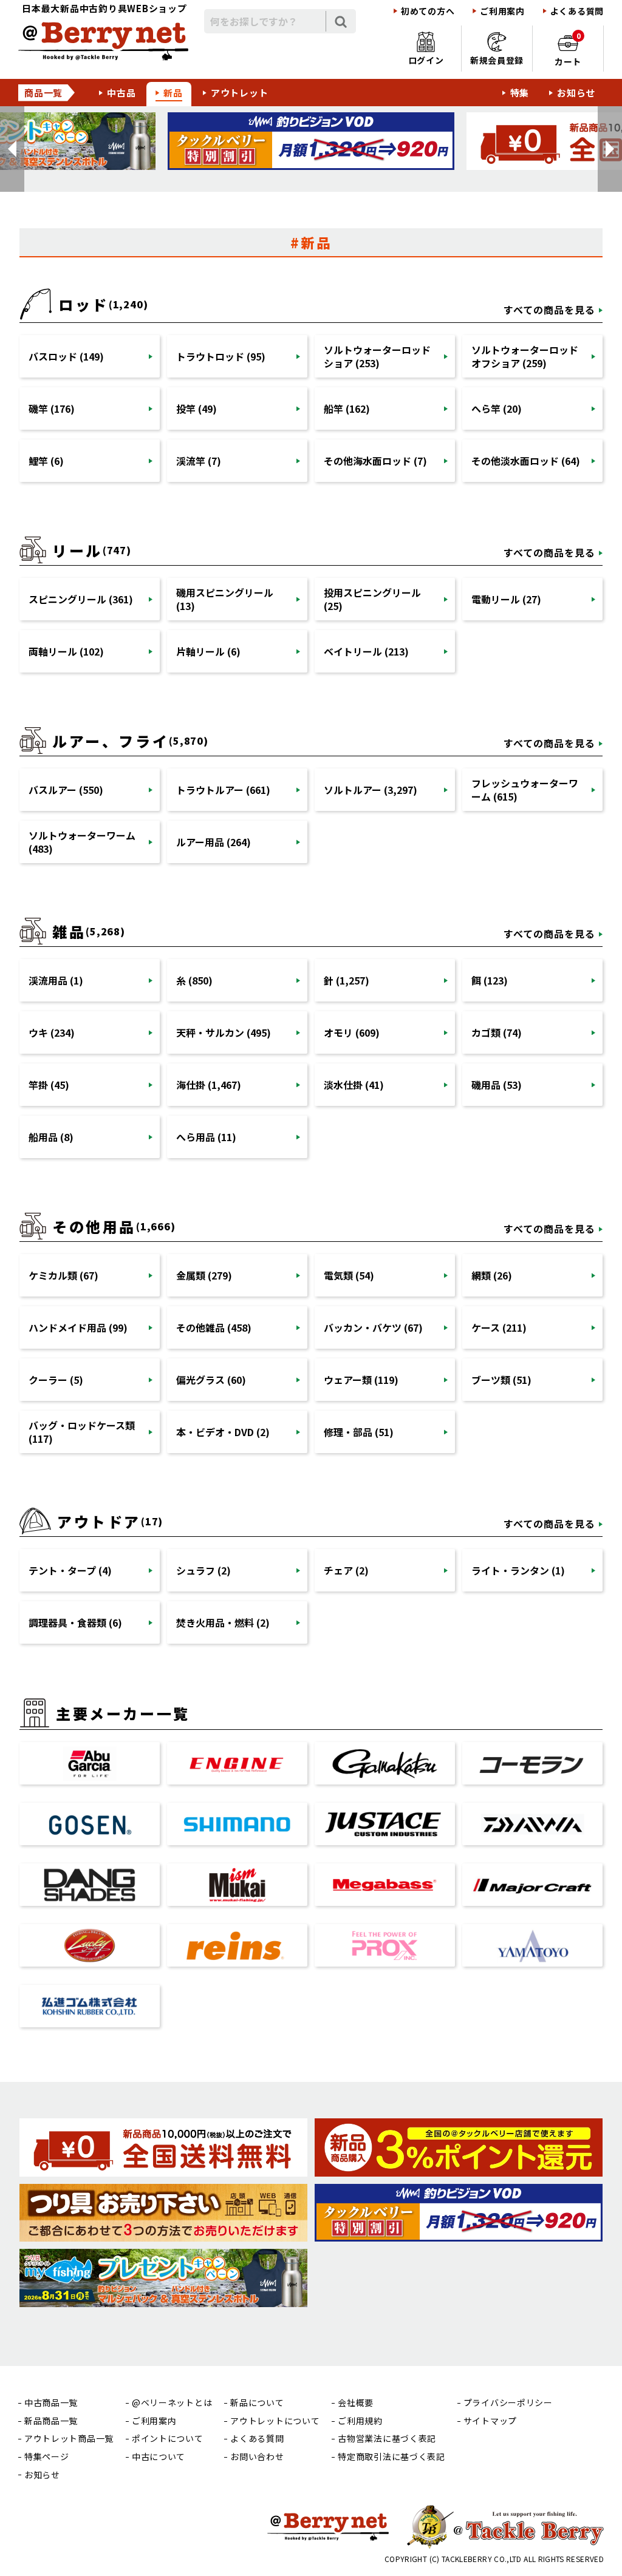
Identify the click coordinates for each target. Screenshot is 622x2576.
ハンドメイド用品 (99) (78, 1327)
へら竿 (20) (497, 408)
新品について (257, 2403)
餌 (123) (490, 980)
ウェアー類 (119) (361, 1380)
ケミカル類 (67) (63, 1275)
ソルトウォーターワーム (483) (82, 842)
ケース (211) (499, 1327)
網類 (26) (492, 1275)
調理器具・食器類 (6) (75, 1622)
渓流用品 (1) (56, 980)
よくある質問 (577, 11)
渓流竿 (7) (199, 461)
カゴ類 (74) (497, 1032)
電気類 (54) (349, 1275)
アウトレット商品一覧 (69, 2439)
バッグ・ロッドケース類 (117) (82, 1432)
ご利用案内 (502, 11)
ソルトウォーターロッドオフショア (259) (525, 356)
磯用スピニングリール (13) (225, 599)
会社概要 (356, 2403)
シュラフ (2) (203, 1570)
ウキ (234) (52, 1032)
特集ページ (47, 2457)
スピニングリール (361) (81, 599)
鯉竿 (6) (46, 461)
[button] (12, 149)
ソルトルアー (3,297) (371, 790)
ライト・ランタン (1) (518, 1570)
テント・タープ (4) (70, 1570)
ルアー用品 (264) (214, 842)
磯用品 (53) (497, 1085)
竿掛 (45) (49, 1085)
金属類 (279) (204, 1275)
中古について (159, 2457)
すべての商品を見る (549, 310)
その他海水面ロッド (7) (375, 461)
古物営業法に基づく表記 (387, 2439)
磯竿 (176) (52, 408)
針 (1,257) (347, 980)
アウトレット (240, 93)
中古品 (121, 93)
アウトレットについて (275, 2421)
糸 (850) (194, 980)
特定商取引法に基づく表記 (391, 2457)
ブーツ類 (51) (501, 1380)
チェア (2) (346, 1570)
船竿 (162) (347, 408)
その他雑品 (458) (214, 1327)
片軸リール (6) (208, 651)
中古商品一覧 (51, 2403)
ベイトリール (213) (366, 651)
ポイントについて (168, 2439)
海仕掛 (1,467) (209, 1085)
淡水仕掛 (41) (354, 1085)
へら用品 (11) (206, 1137)
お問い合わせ (257, 2457)
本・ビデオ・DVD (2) (223, 1432)
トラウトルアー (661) (223, 790)
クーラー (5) (56, 1380)
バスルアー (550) (66, 790)
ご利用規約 (360, 2421)
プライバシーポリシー (508, 2403)
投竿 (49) (197, 408)
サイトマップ (490, 2421)
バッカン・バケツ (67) (373, 1327)
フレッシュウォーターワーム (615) (525, 790)
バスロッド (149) (66, 356)
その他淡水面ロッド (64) (526, 461)
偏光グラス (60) (211, 1380)
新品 (173, 93)
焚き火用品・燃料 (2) (223, 1622)
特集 (520, 93)
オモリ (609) (352, 1032)
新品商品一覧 (51, 2421)
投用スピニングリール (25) (372, 599)
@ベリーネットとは (172, 2403)
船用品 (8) (51, 1137)
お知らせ (576, 93)
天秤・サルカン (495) (224, 1032)
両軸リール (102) (66, 651)
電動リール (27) (506, 599)
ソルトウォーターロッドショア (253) (377, 356)
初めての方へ (428, 11)
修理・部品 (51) (359, 1432)
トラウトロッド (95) (221, 356)
